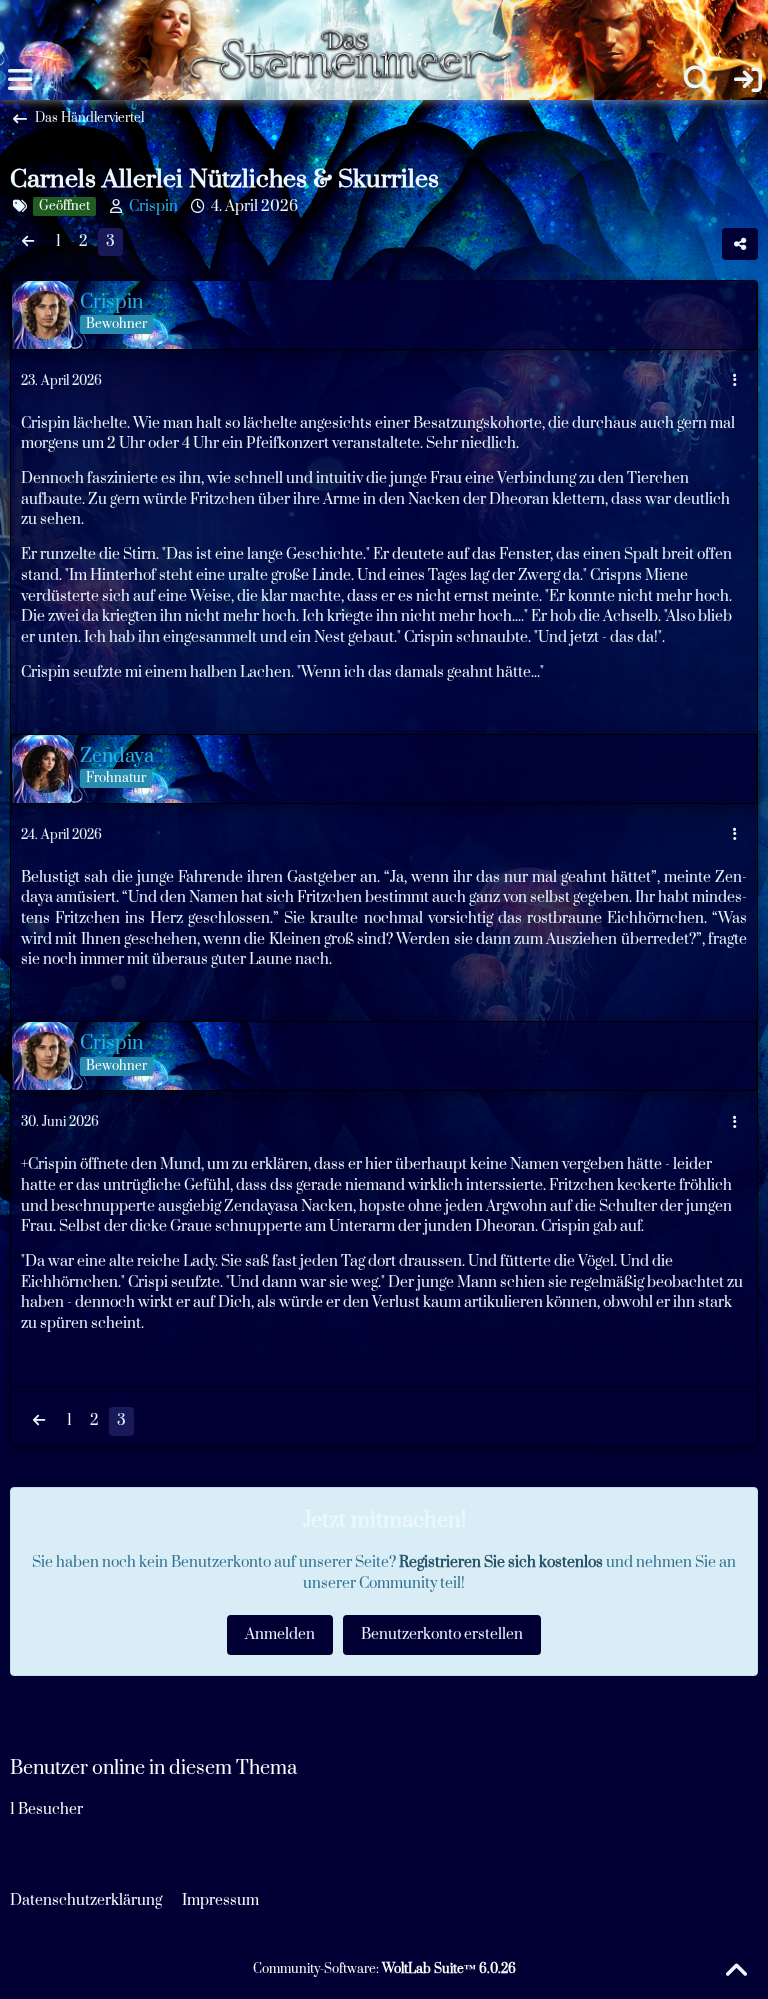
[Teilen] (740, 244)
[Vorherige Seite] (28, 242)
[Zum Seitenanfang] (736, 1971)
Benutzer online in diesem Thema (153, 1768)
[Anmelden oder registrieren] (748, 80)
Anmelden (280, 1634)
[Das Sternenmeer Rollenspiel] (359, 20)
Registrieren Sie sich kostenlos (501, 1562)
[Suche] (698, 80)
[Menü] (20, 80)
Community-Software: (384, 1969)
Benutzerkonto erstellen (442, 1634)
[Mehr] (735, 381)
